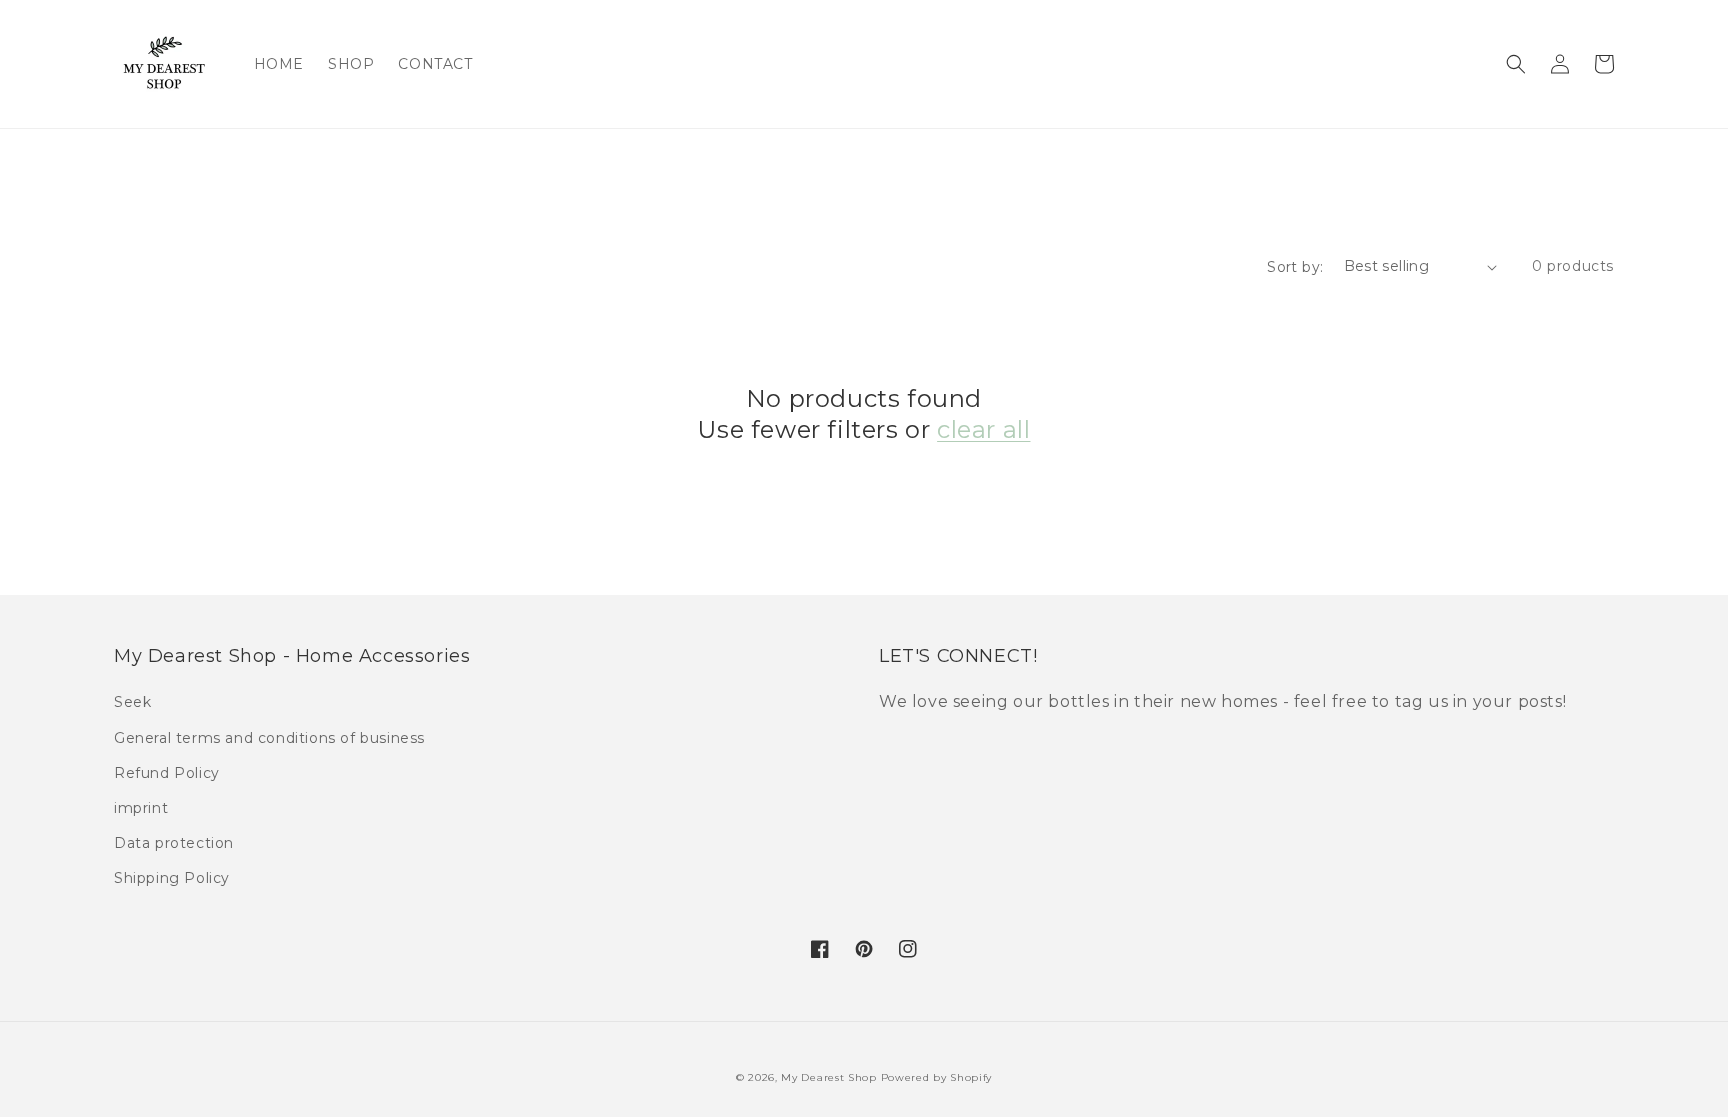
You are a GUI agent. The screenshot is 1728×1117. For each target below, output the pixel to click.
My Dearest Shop (829, 1077)
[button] (1516, 64)
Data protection (174, 843)
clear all (983, 429)
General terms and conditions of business (269, 738)
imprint (141, 808)
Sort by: (1295, 267)
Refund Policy (167, 773)
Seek (132, 702)
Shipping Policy (172, 878)
